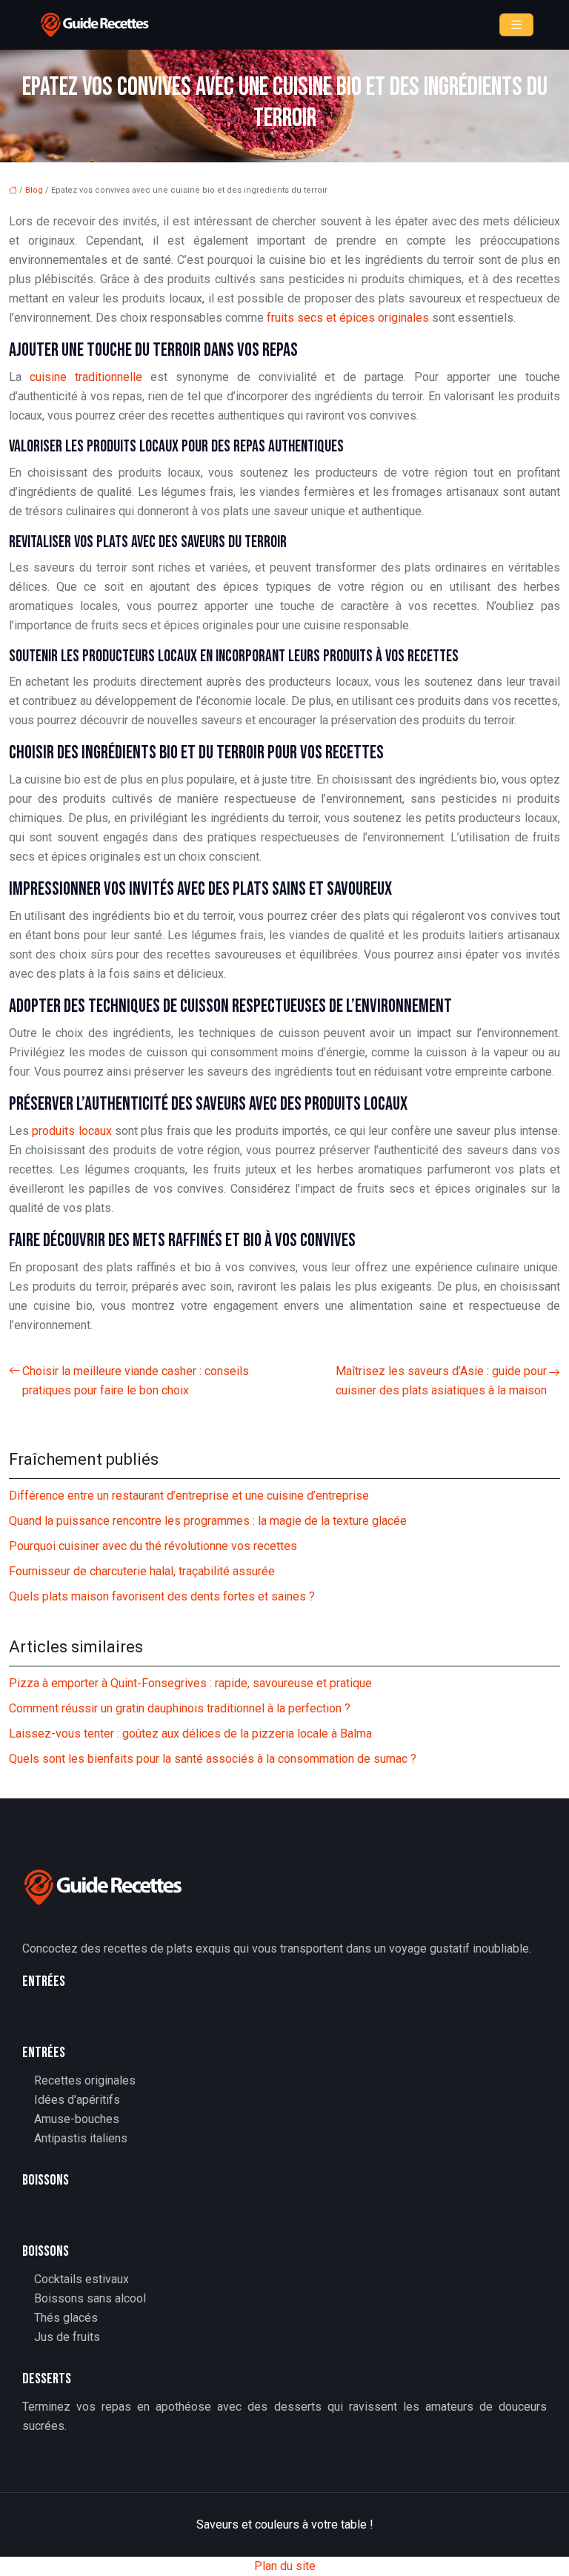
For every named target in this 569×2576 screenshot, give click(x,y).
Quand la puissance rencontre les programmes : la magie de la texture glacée (208, 1521)
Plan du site (285, 2566)
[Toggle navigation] (516, 25)
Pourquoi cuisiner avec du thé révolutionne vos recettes (153, 1546)
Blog (34, 190)
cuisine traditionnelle (86, 377)
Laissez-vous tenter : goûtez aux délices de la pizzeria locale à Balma (190, 1734)
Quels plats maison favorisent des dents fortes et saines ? (162, 1596)
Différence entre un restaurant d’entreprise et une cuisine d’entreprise (189, 1496)
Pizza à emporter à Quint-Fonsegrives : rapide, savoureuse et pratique (190, 1683)
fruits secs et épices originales (348, 318)
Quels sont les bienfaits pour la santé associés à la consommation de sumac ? (213, 1759)
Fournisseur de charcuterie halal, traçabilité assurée (142, 1571)
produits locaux (71, 1131)
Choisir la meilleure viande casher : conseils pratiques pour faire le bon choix (136, 1381)
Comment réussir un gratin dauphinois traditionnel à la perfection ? (180, 1708)
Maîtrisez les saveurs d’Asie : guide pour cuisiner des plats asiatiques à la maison (441, 1381)
